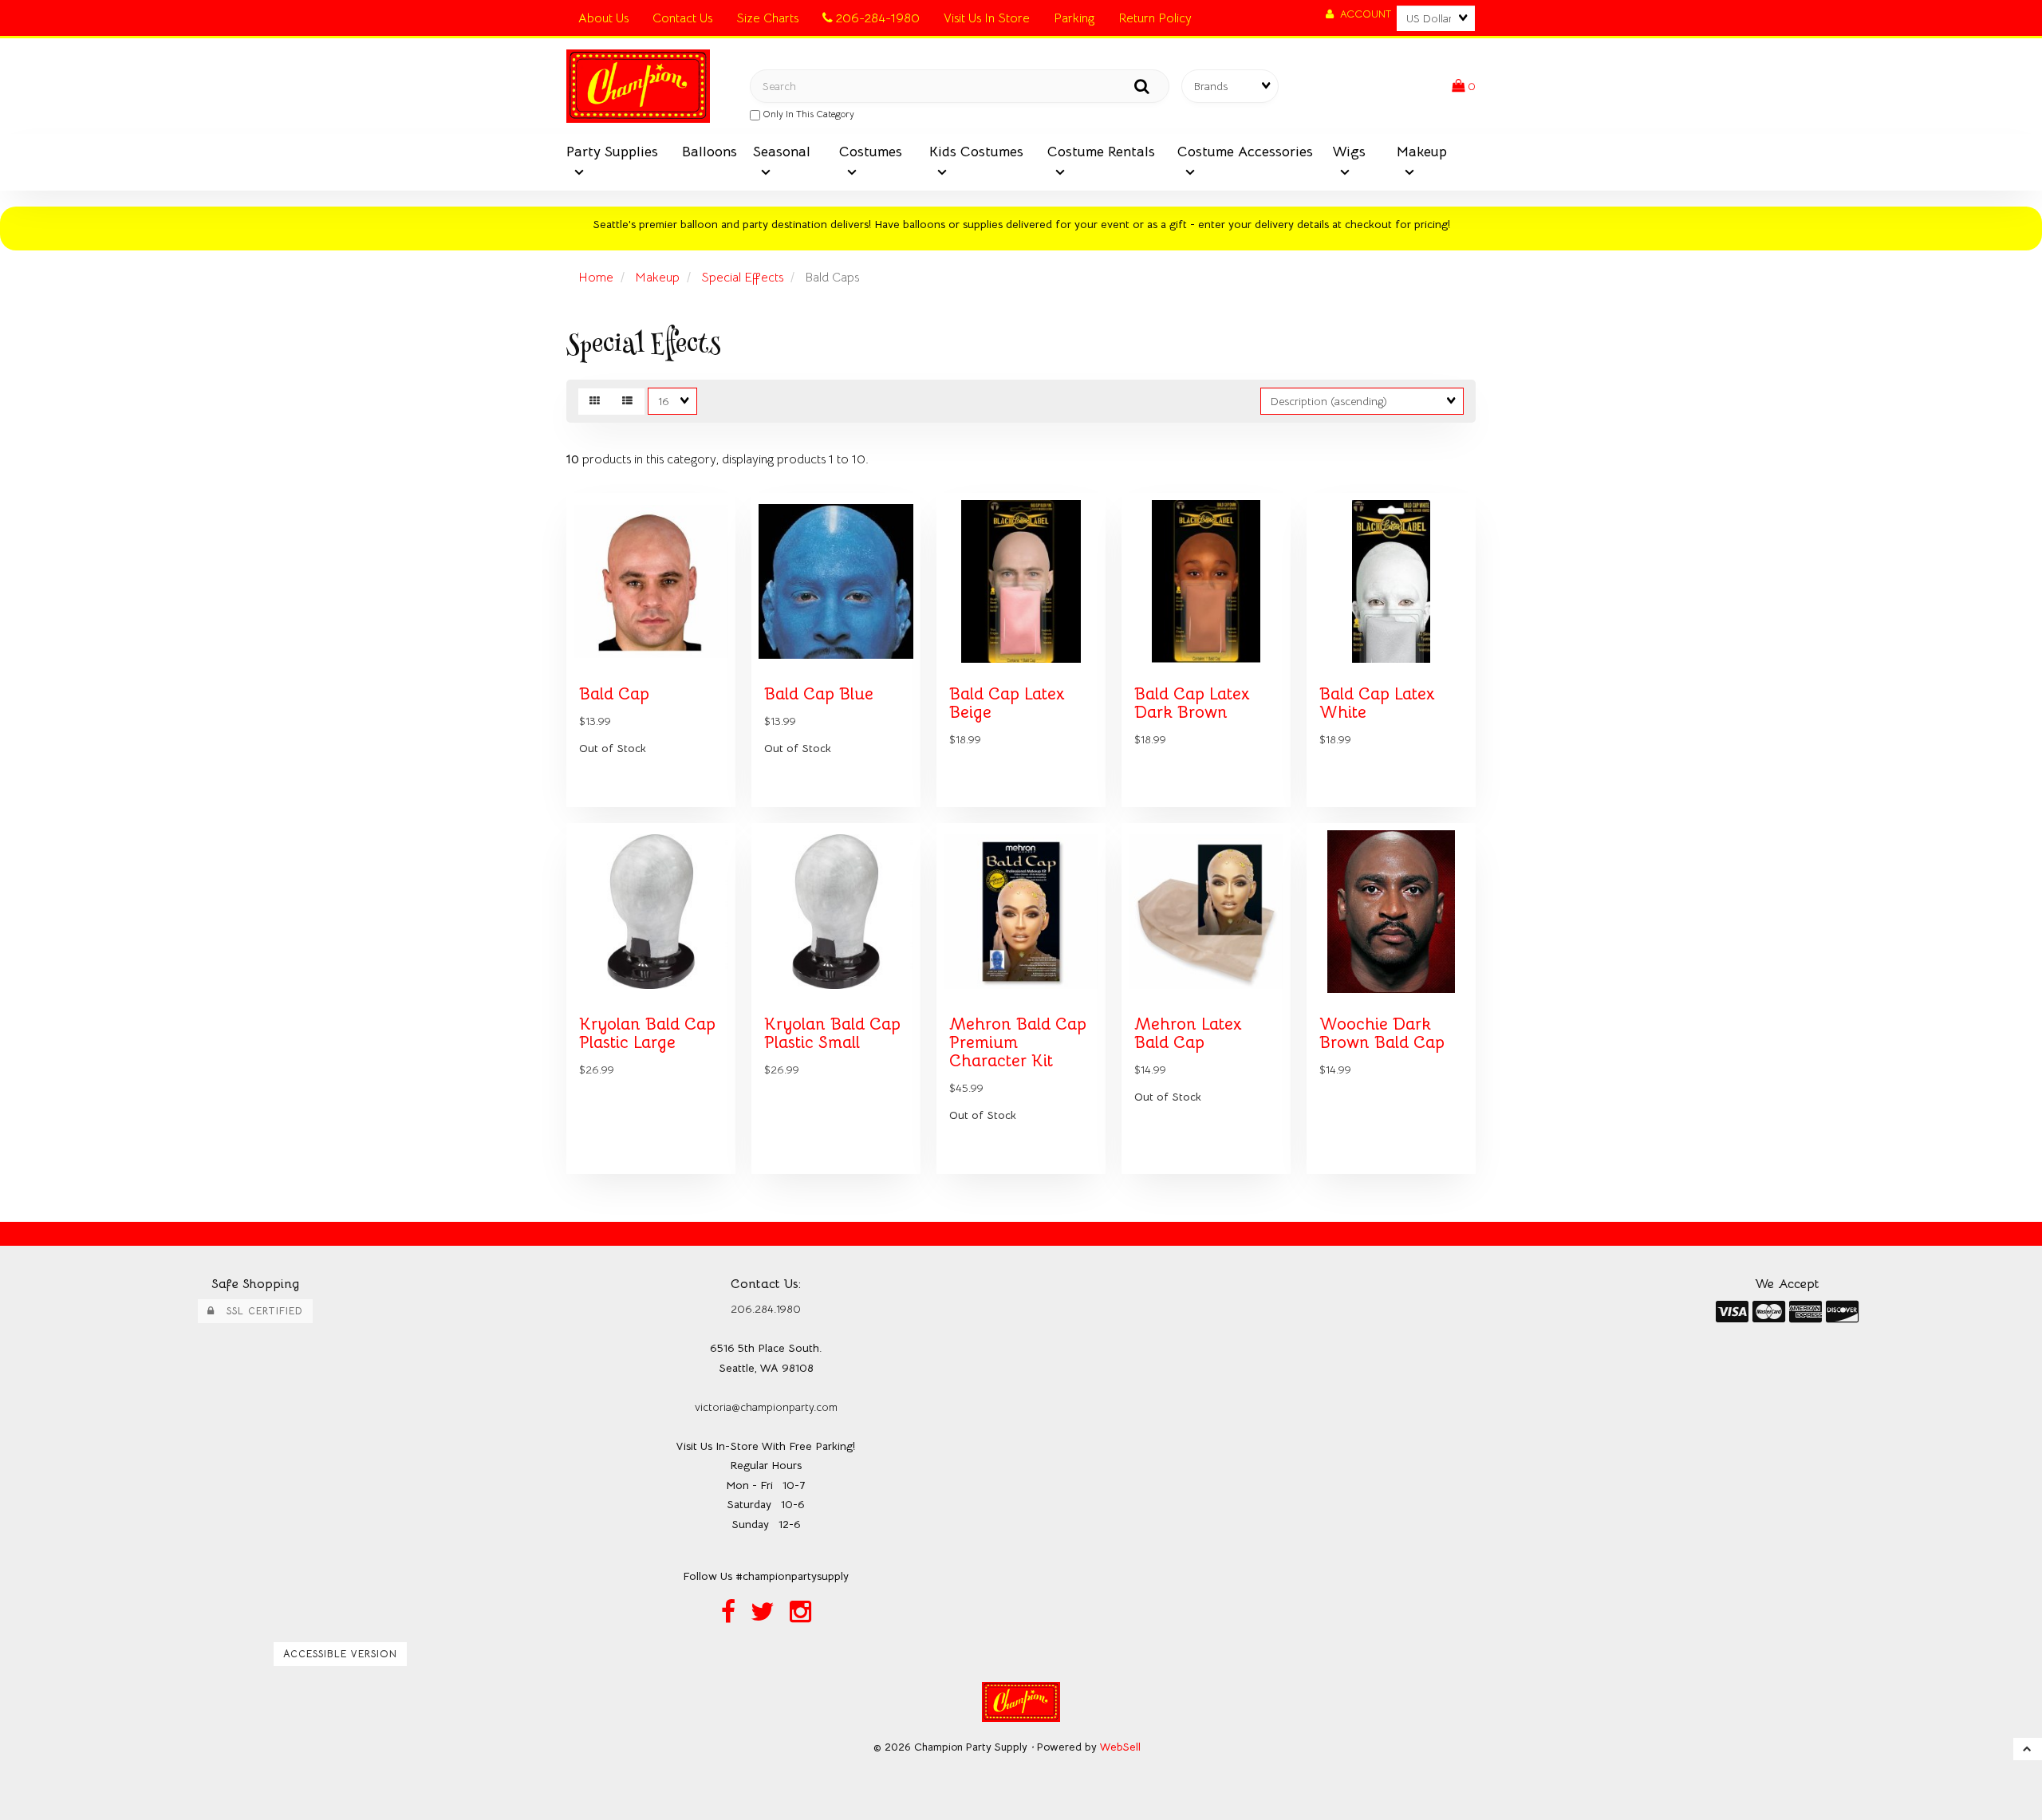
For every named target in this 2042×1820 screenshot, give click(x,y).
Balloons (710, 152)
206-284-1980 (876, 18)
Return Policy (1155, 18)
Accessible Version (340, 1654)
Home (596, 278)
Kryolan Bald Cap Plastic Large (647, 1033)
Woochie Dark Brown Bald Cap (1382, 1033)
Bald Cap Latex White (1377, 703)
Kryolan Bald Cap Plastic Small (832, 1033)
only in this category (807, 114)
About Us (603, 18)
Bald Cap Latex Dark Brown (1192, 703)
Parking (1074, 18)
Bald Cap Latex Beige (1007, 703)
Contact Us (682, 18)
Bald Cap (614, 694)
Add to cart (686, 818)
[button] (1464, 86)
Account (1362, 14)
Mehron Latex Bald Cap (1188, 1033)
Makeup (657, 278)
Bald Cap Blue (819, 694)
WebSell (1120, 1747)
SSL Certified (259, 1311)
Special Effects (742, 278)
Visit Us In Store (987, 18)
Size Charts (767, 18)
